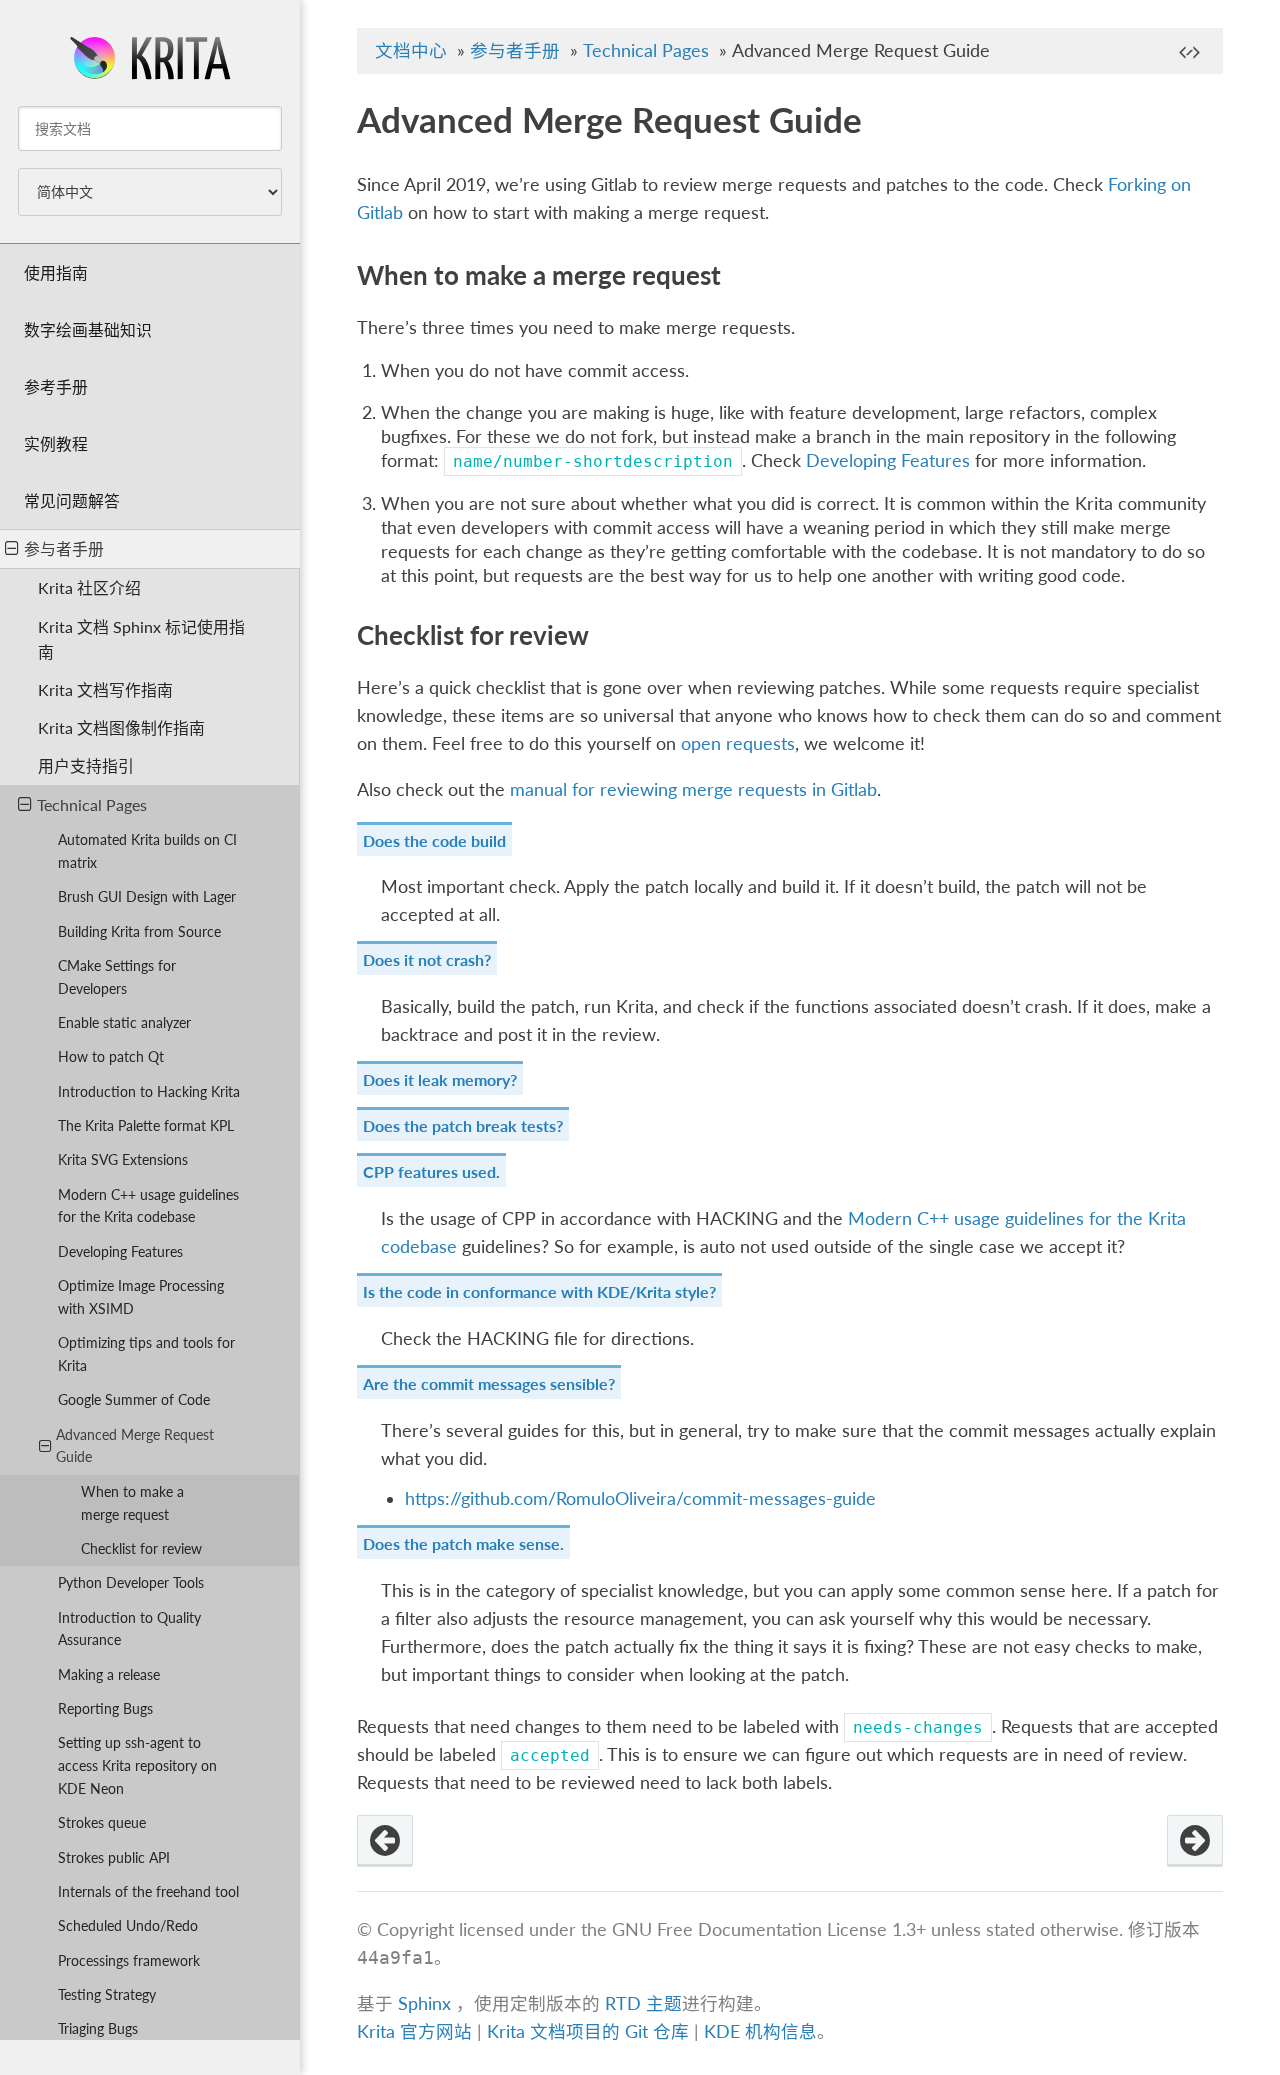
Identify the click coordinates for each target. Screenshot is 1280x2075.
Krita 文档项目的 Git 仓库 (590, 2031)
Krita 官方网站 (414, 2031)
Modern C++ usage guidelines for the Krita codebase (148, 1206)
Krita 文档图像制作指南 (121, 727)
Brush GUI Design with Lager (147, 896)
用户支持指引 (86, 765)
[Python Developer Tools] (1195, 1841)
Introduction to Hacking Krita (149, 1091)
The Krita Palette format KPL (146, 1125)
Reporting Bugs (105, 1708)
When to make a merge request (132, 1503)
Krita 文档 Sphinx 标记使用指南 (141, 639)
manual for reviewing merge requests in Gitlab (693, 789)
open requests (738, 743)
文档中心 (411, 50)
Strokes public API (114, 1857)
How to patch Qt (111, 1056)
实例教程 (56, 443)
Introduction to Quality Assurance (129, 1629)
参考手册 (56, 386)
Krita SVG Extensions (123, 1159)
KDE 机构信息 (760, 2031)
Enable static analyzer (124, 1022)
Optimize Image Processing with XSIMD (141, 1297)
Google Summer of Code (134, 1399)
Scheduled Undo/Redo (128, 1925)
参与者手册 (64, 548)
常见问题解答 (72, 500)
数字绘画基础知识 (88, 329)
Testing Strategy (107, 1994)
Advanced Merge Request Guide (135, 1446)
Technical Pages (92, 804)
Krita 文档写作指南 (105, 689)
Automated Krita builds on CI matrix (147, 851)
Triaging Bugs (98, 2028)
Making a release (109, 1674)
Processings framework (129, 1960)
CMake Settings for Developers (117, 977)
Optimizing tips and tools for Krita (146, 1354)
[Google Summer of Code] (385, 1841)
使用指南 (56, 272)
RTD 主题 (643, 2003)
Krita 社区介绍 (89, 587)
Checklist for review (141, 1548)
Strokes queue (102, 1822)
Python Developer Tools (131, 1582)
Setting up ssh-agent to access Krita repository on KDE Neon (137, 1765)
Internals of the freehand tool (148, 1891)
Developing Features (120, 1251)
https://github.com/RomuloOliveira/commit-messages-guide (640, 1498)
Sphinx (424, 2003)
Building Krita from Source (139, 931)
